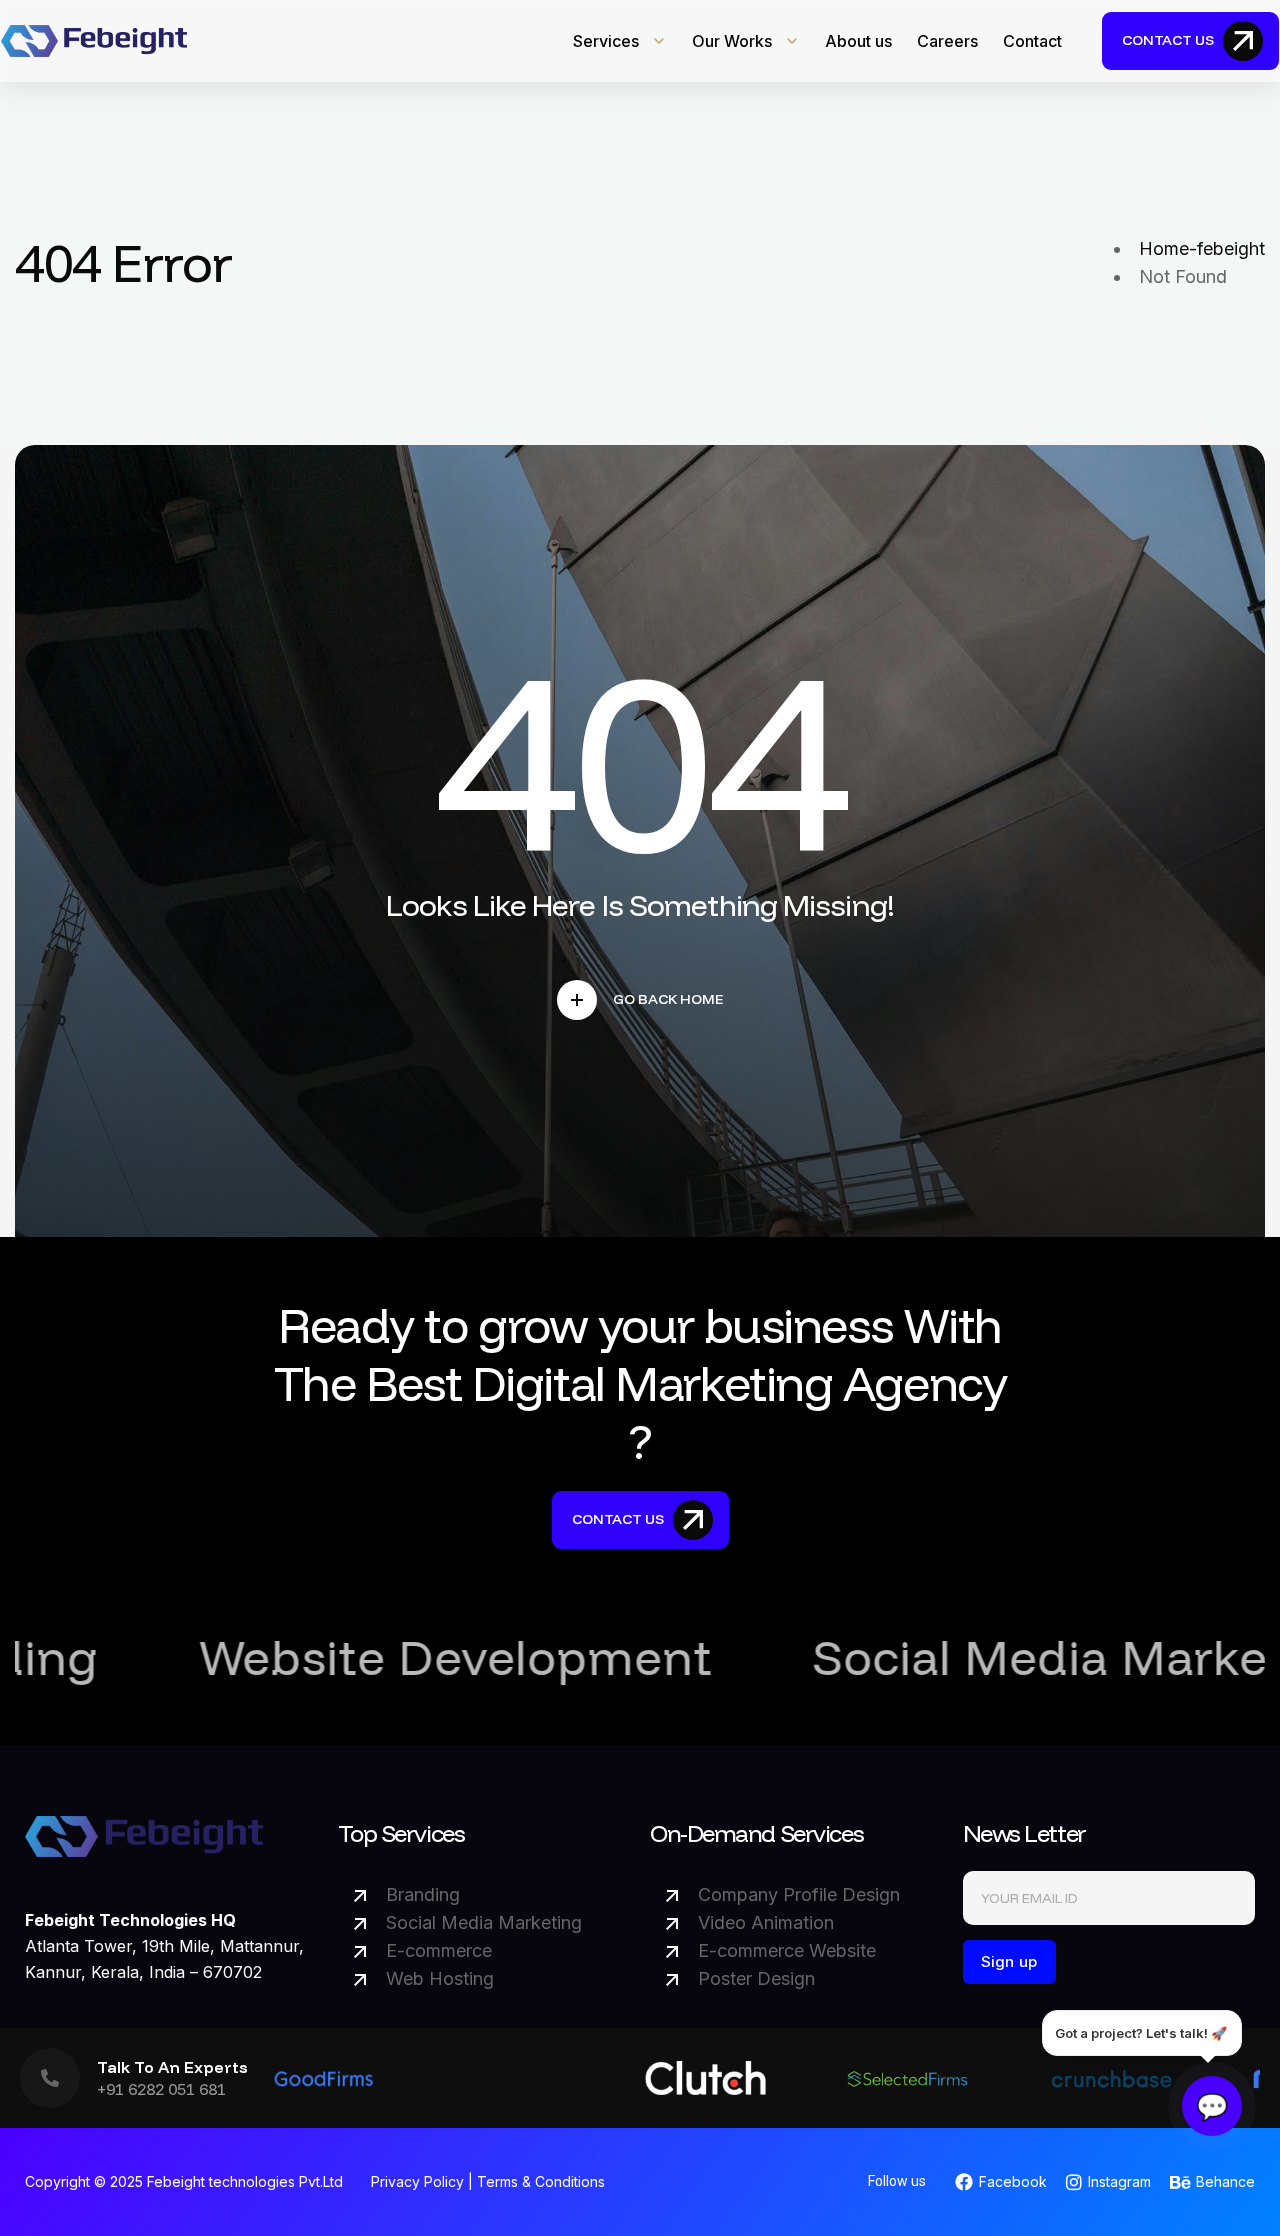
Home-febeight (1202, 248)
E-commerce (439, 1950)
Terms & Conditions (541, 2181)
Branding (423, 1894)
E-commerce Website (787, 1950)
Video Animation (766, 1922)
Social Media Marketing (484, 1922)
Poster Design (756, 1978)
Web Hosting (440, 1978)
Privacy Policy (417, 2181)
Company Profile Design (799, 1894)
